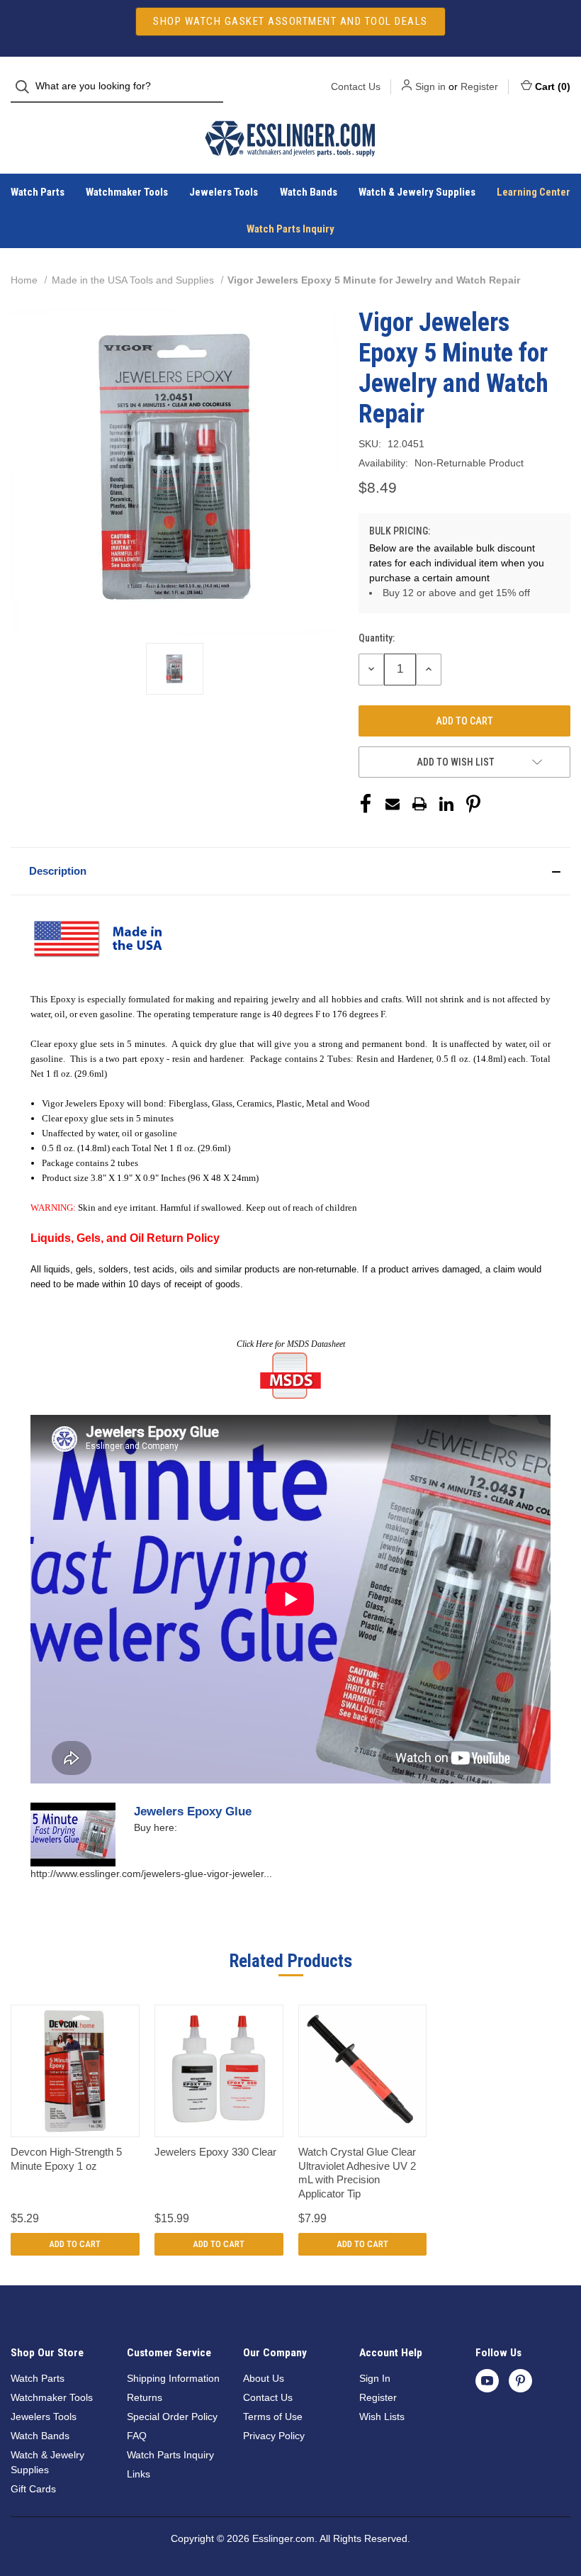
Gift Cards (33, 2489)
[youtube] (487, 2381)
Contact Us (356, 86)
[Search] (27, 87)
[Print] (419, 804)
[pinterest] (520, 2381)
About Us (264, 2378)
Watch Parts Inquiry (290, 229)
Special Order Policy (172, 2417)
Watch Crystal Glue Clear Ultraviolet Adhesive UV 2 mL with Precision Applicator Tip (357, 2173)
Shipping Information (173, 2378)
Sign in (430, 86)
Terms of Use (273, 2417)
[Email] (393, 804)
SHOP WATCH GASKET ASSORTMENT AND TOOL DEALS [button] (290, 21)
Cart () (553, 86)
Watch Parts (38, 192)
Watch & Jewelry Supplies (417, 192)
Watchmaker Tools (127, 192)
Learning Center (534, 192)
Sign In (375, 2378)
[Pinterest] (473, 804)
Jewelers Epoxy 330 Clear (215, 2152)
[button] (290, 871)
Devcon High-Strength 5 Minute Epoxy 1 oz (66, 2159)
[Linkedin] (446, 804)
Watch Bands (309, 192)
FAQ (137, 2436)
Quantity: (377, 638)
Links (139, 2474)
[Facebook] (366, 804)
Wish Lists (382, 2417)
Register (479, 86)
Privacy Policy (274, 2436)
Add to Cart (75, 2244)
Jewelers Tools (224, 192)
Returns (145, 2397)
